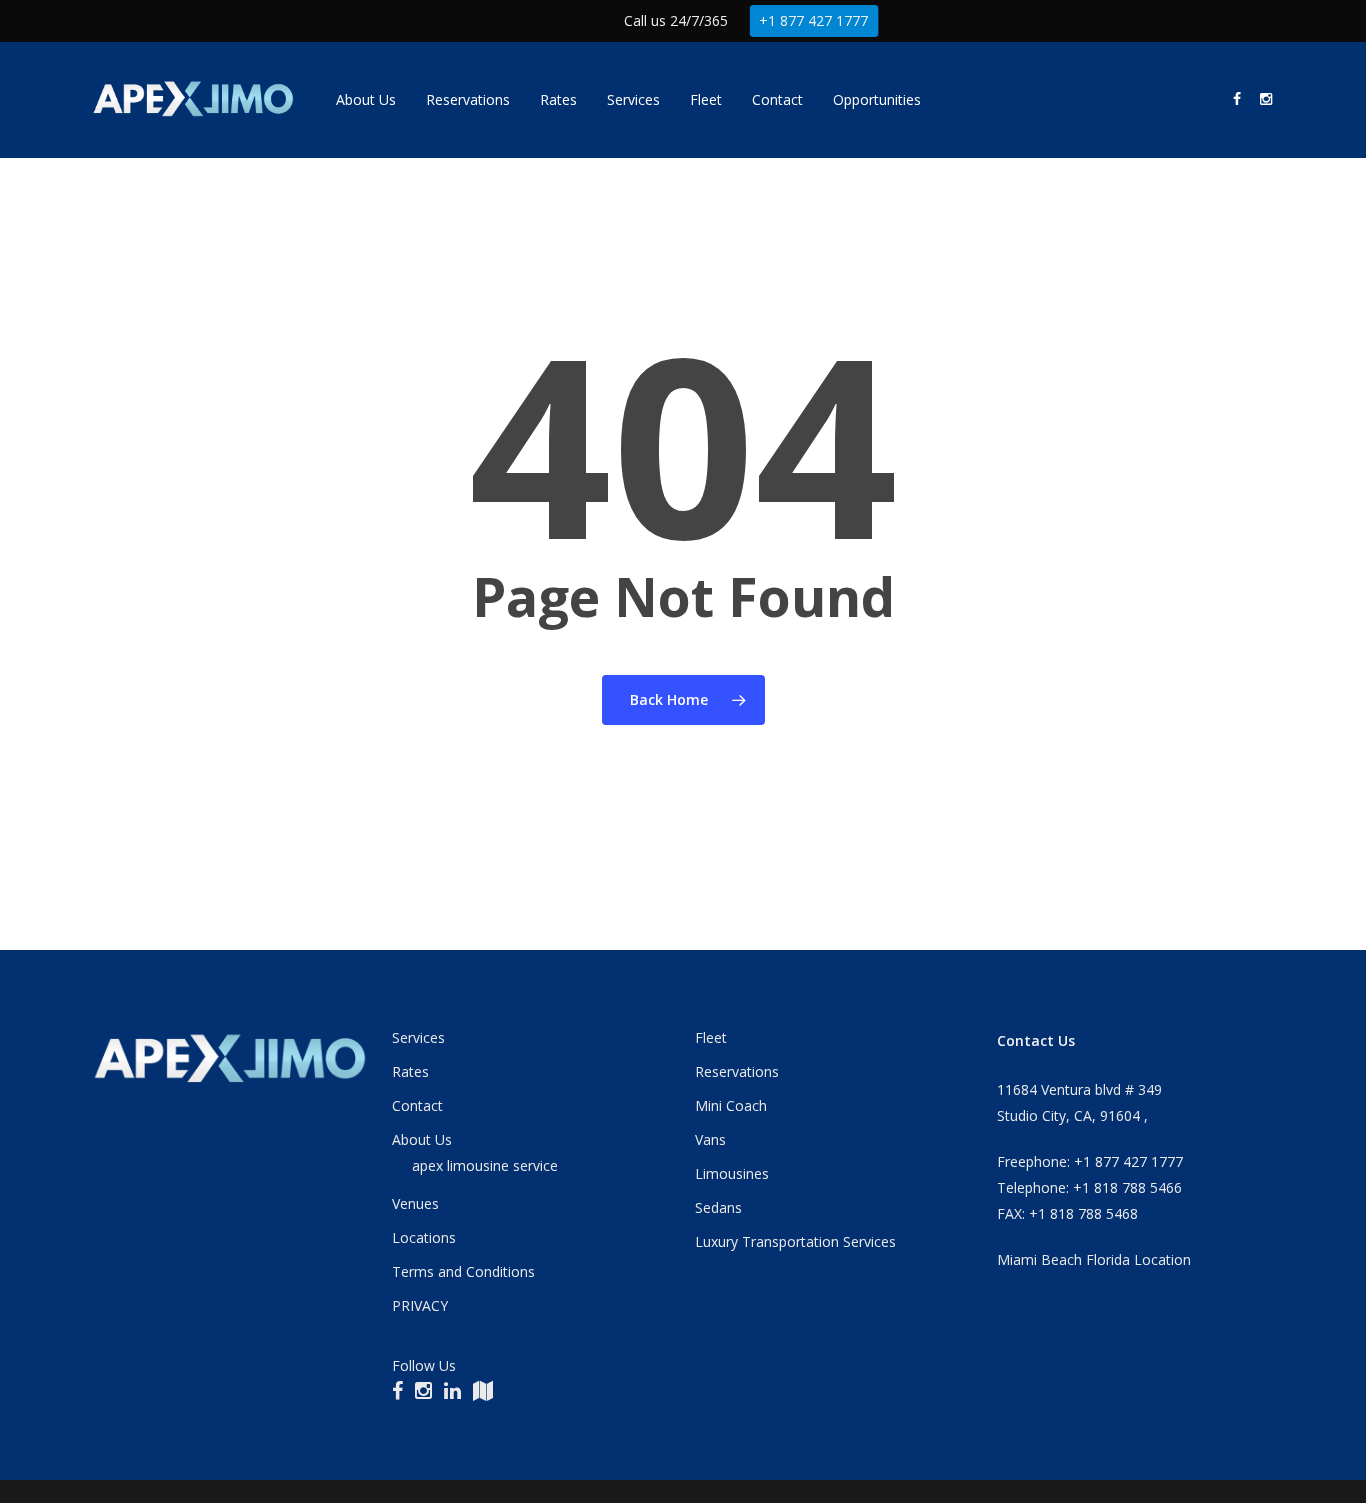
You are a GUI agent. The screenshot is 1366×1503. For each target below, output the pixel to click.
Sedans (718, 1207)
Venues (415, 1203)
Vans (710, 1139)
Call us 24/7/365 (676, 20)
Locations (424, 1237)
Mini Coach (731, 1105)
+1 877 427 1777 (813, 20)
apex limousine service (485, 1165)
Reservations (737, 1071)
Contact (417, 1105)
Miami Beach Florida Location (1094, 1259)
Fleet (711, 1037)
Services (418, 1037)
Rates (410, 1071)
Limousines (732, 1173)
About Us (422, 1139)
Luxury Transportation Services (795, 1241)
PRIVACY (420, 1305)
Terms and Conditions (463, 1271)
